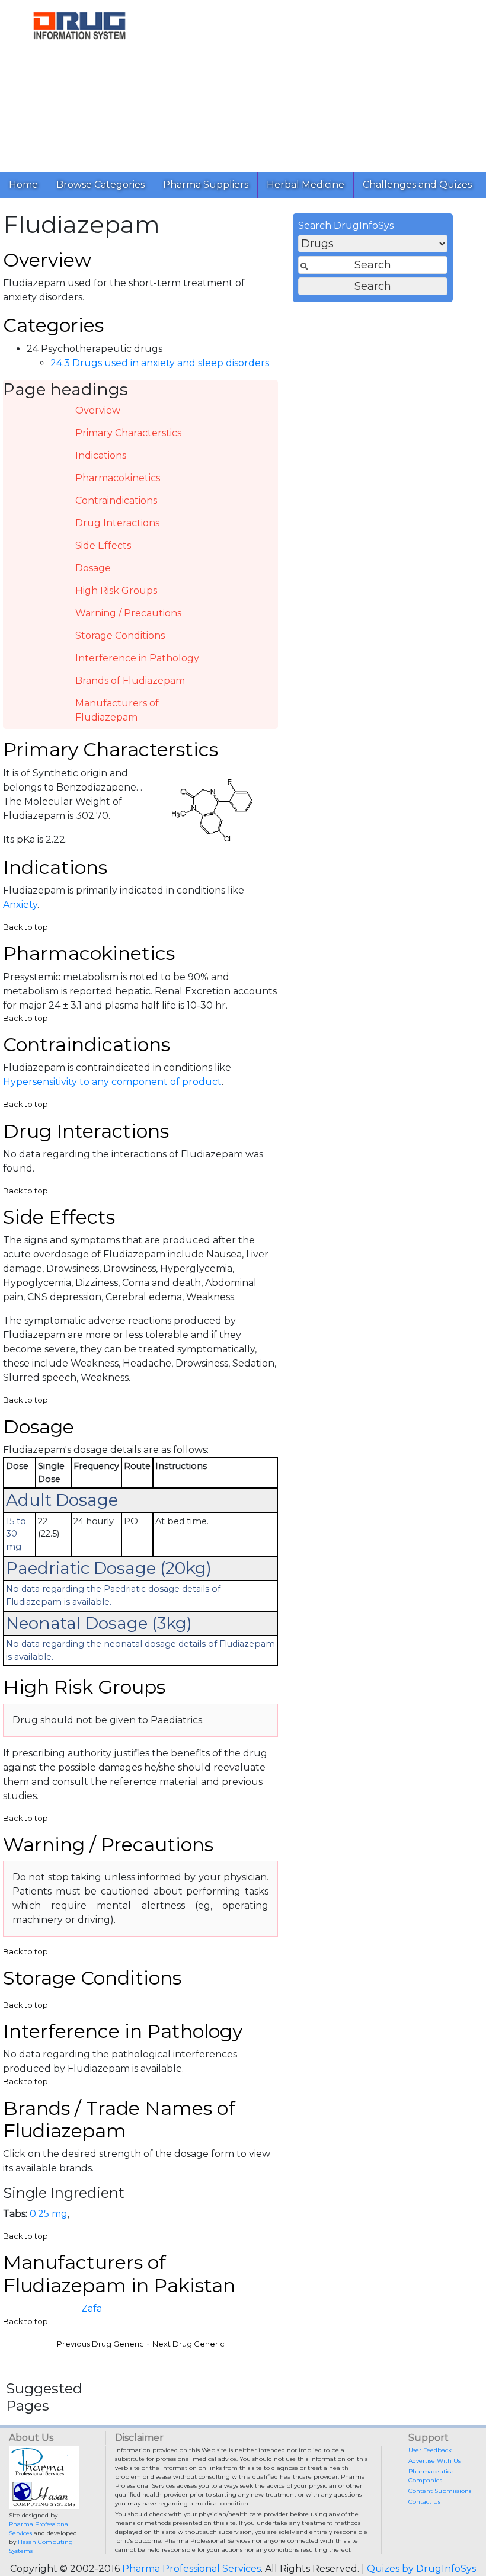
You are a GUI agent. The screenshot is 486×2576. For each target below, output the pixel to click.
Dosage (93, 568)
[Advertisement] (322, 83)
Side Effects (103, 545)
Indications (101, 455)
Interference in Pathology (137, 658)
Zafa (92, 2308)
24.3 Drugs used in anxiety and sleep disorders (160, 363)
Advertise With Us (434, 2461)
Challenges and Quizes (417, 185)
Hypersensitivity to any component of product (112, 1082)
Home (23, 185)
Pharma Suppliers (206, 185)
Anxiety (20, 905)
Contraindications (116, 500)
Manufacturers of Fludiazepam (117, 710)
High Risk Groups (116, 591)
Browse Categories (100, 185)
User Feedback (430, 2450)
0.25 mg (49, 2214)
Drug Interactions (117, 523)
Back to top (25, 927)
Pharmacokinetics (118, 478)
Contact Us (424, 2502)
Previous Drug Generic (100, 2344)
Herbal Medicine (306, 185)
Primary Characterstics (128, 433)
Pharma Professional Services (191, 2569)
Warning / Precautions (128, 613)
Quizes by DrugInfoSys (421, 2569)
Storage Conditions (120, 636)
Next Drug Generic (188, 2344)
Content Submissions (440, 2491)
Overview (98, 410)
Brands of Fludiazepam (130, 681)
